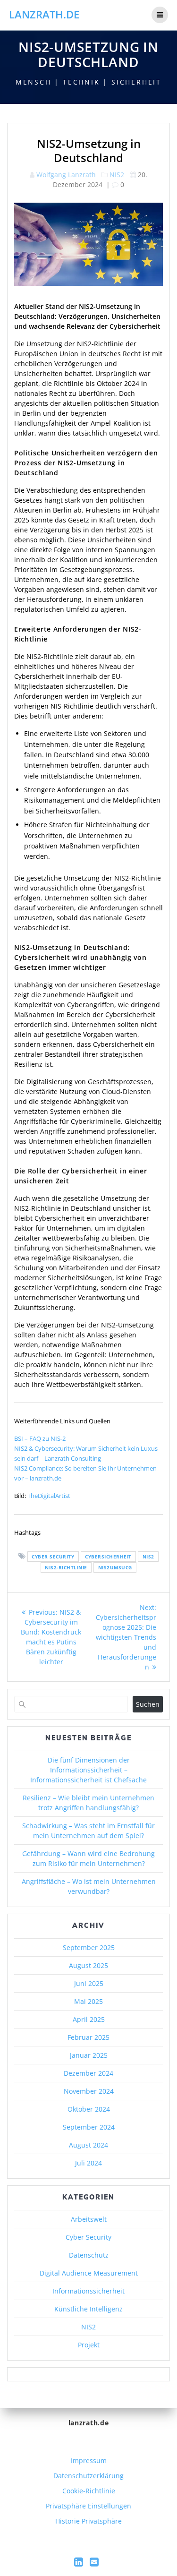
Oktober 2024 (89, 2109)
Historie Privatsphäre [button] (88, 2521)
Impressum (89, 2460)
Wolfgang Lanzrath (66, 175)
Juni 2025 (89, 1983)
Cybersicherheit (108, 1557)
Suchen (148, 1704)
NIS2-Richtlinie (66, 1567)
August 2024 (88, 2145)
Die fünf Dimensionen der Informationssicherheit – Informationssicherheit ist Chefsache (88, 1770)
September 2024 (89, 2127)
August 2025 (88, 1965)
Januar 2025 (89, 2055)
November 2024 (89, 2091)
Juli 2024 (88, 2163)
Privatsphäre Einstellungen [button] (88, 2506)
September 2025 (89, 1947)
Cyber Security (53, 1557)
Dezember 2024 (88, 2073)
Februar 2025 (88, 2037)
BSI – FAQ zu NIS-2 (40, 1438)
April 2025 (89, 2019)
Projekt (89, 2345)
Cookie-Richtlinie (89, 2491)
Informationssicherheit (88, 2291)
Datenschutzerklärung (88, 2476)
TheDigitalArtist (49, 1496)
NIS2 (117, 175)
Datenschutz (89, 2255)
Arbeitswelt (89, 2219)
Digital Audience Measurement (89, 2273)
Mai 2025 (88, 2001)
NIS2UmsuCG (115, 1567)
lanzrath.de (44, 15)
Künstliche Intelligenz (88, 2309)
